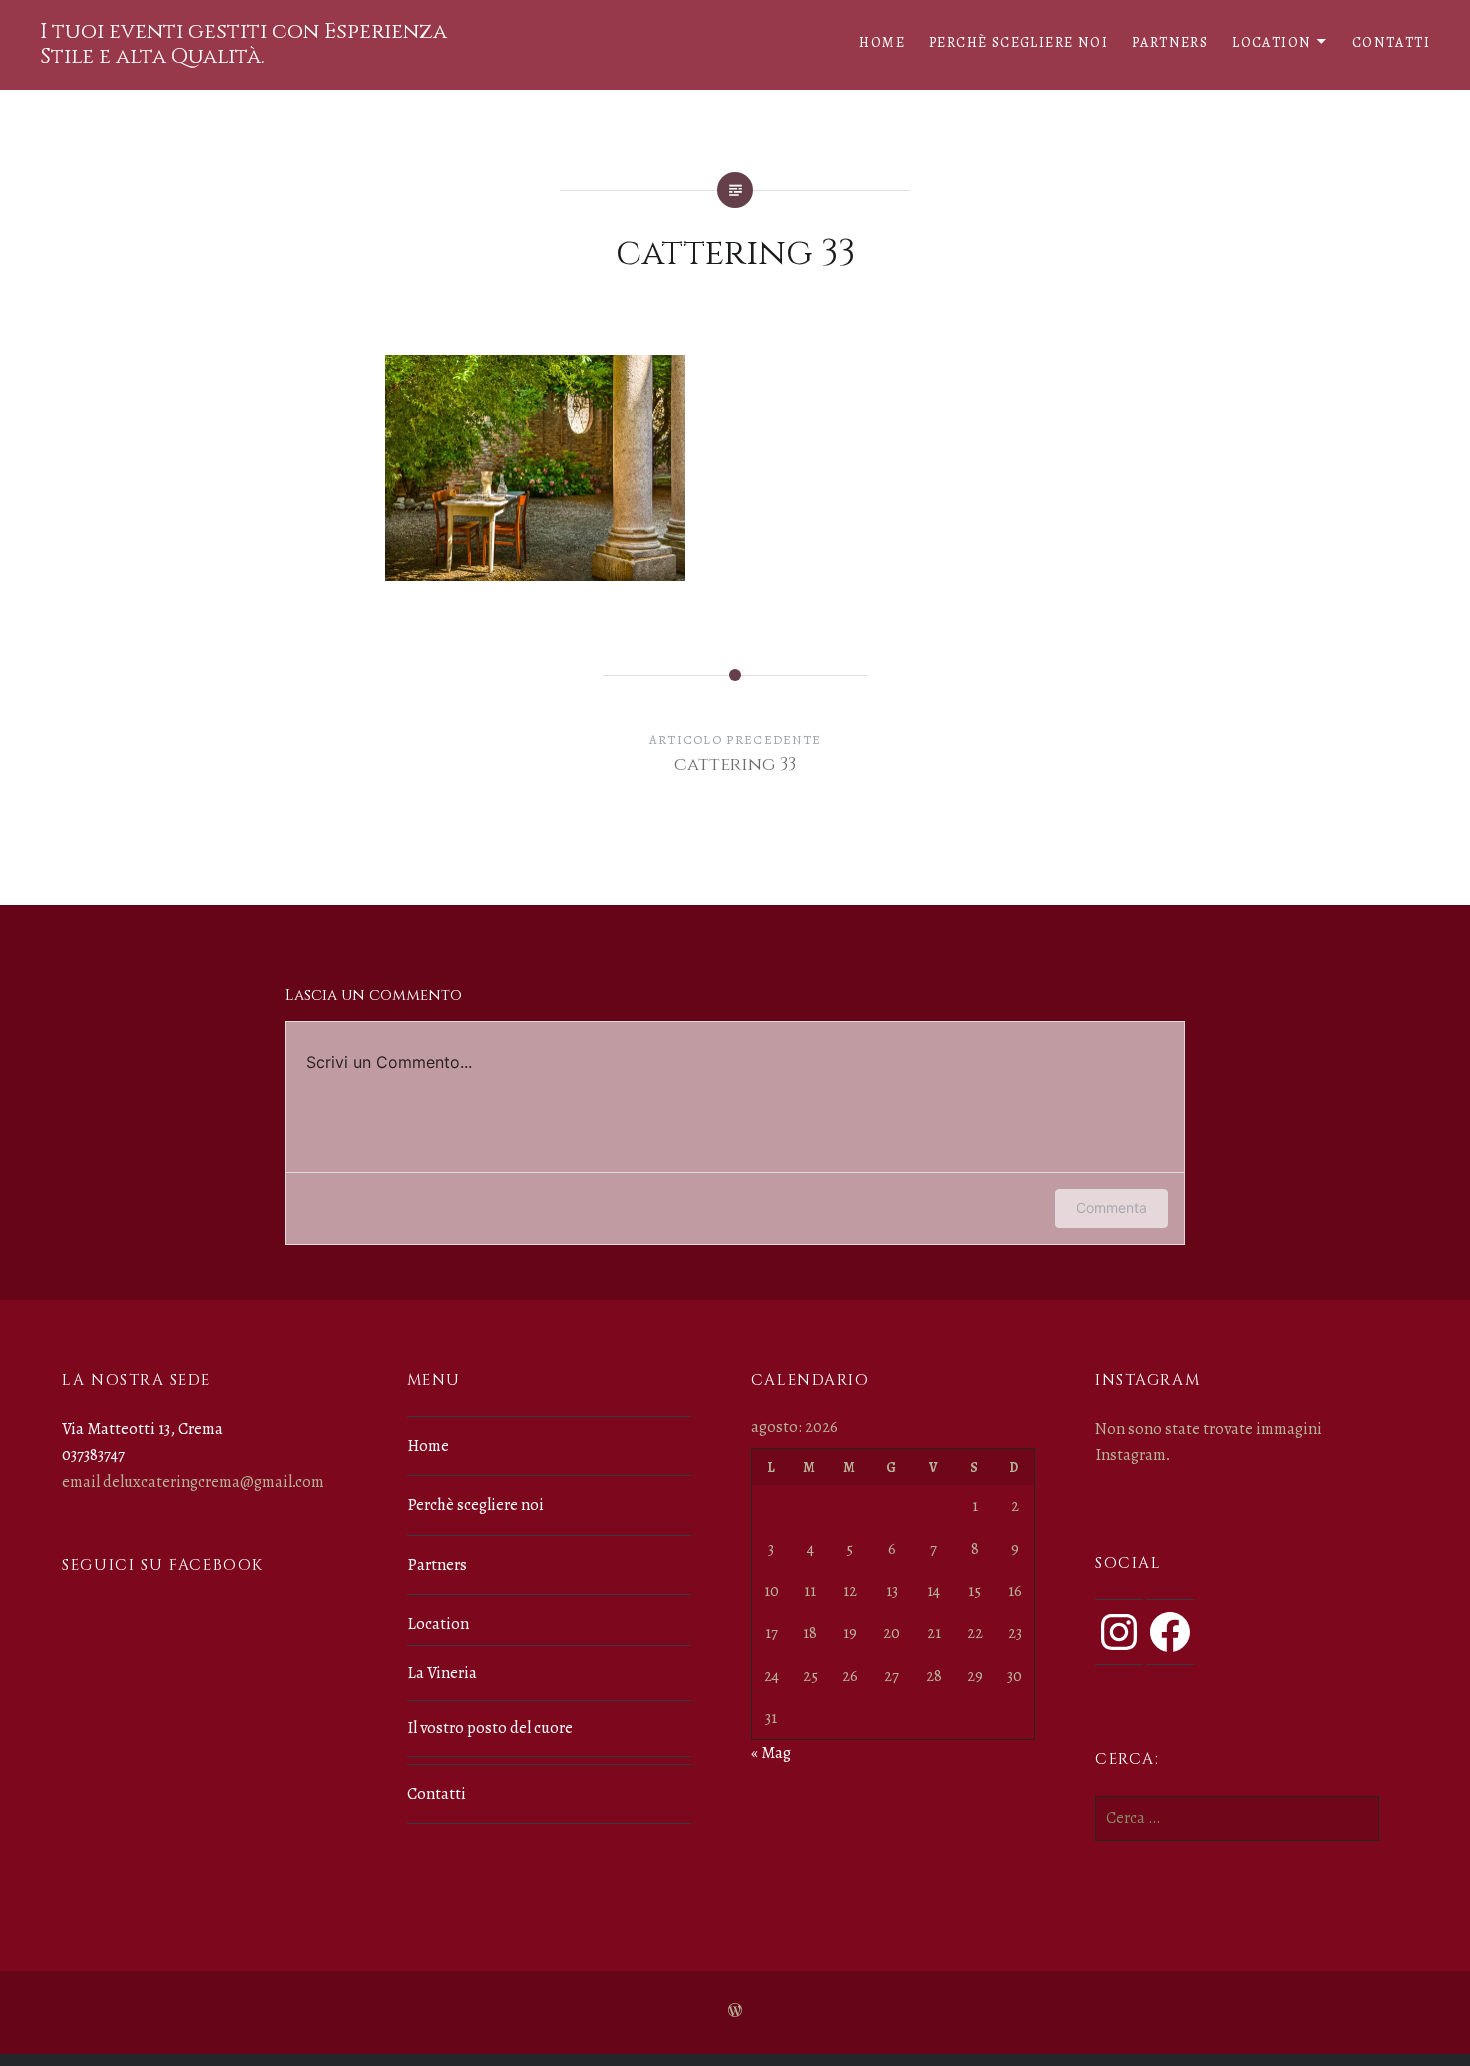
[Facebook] (1170, 1632)
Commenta (1111, 1207)
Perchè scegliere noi (1018, 42)
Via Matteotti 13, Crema (142, 1429)
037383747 (93, 1455)
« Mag (771, 1753)
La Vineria (442, 1673)
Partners (1170, 42)
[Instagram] (1119, 1632)
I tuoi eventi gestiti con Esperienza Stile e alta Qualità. (243, 44)
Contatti (1391, 42)
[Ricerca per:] (1237, 1818)
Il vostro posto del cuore (490, 1728)
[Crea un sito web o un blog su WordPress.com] (735, 2011)
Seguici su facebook (162, 1565)
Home (882, 42)
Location (1271, 42)
